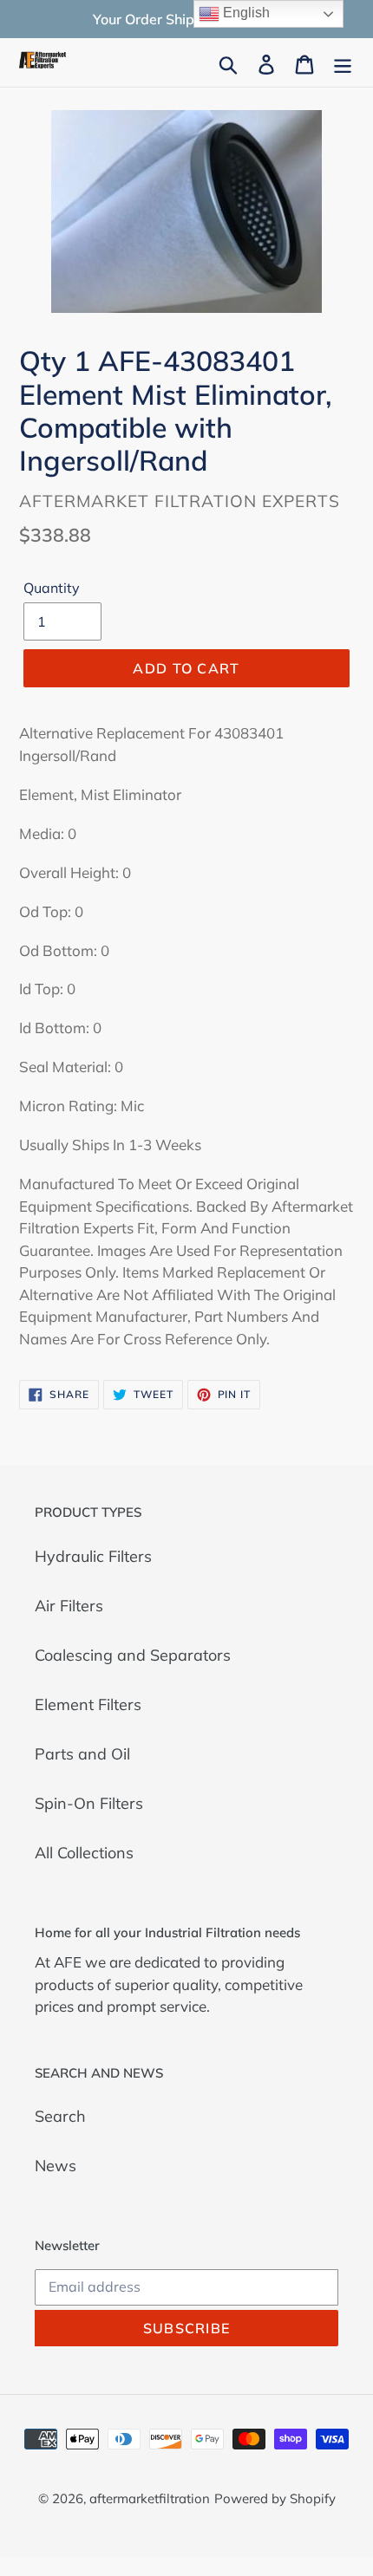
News (56, 2166)
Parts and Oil (82, 1754)
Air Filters (69, 1606)
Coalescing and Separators (133, 1655)
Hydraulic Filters (93, 1556)
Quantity (52, 588)
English (245, 13)
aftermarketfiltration (150, 2498)
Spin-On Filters (89, 1803)
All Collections (84, 1853)
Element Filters (88, 1704)
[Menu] (343, 63)
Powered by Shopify (275, 2498)
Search (60, 2116)
